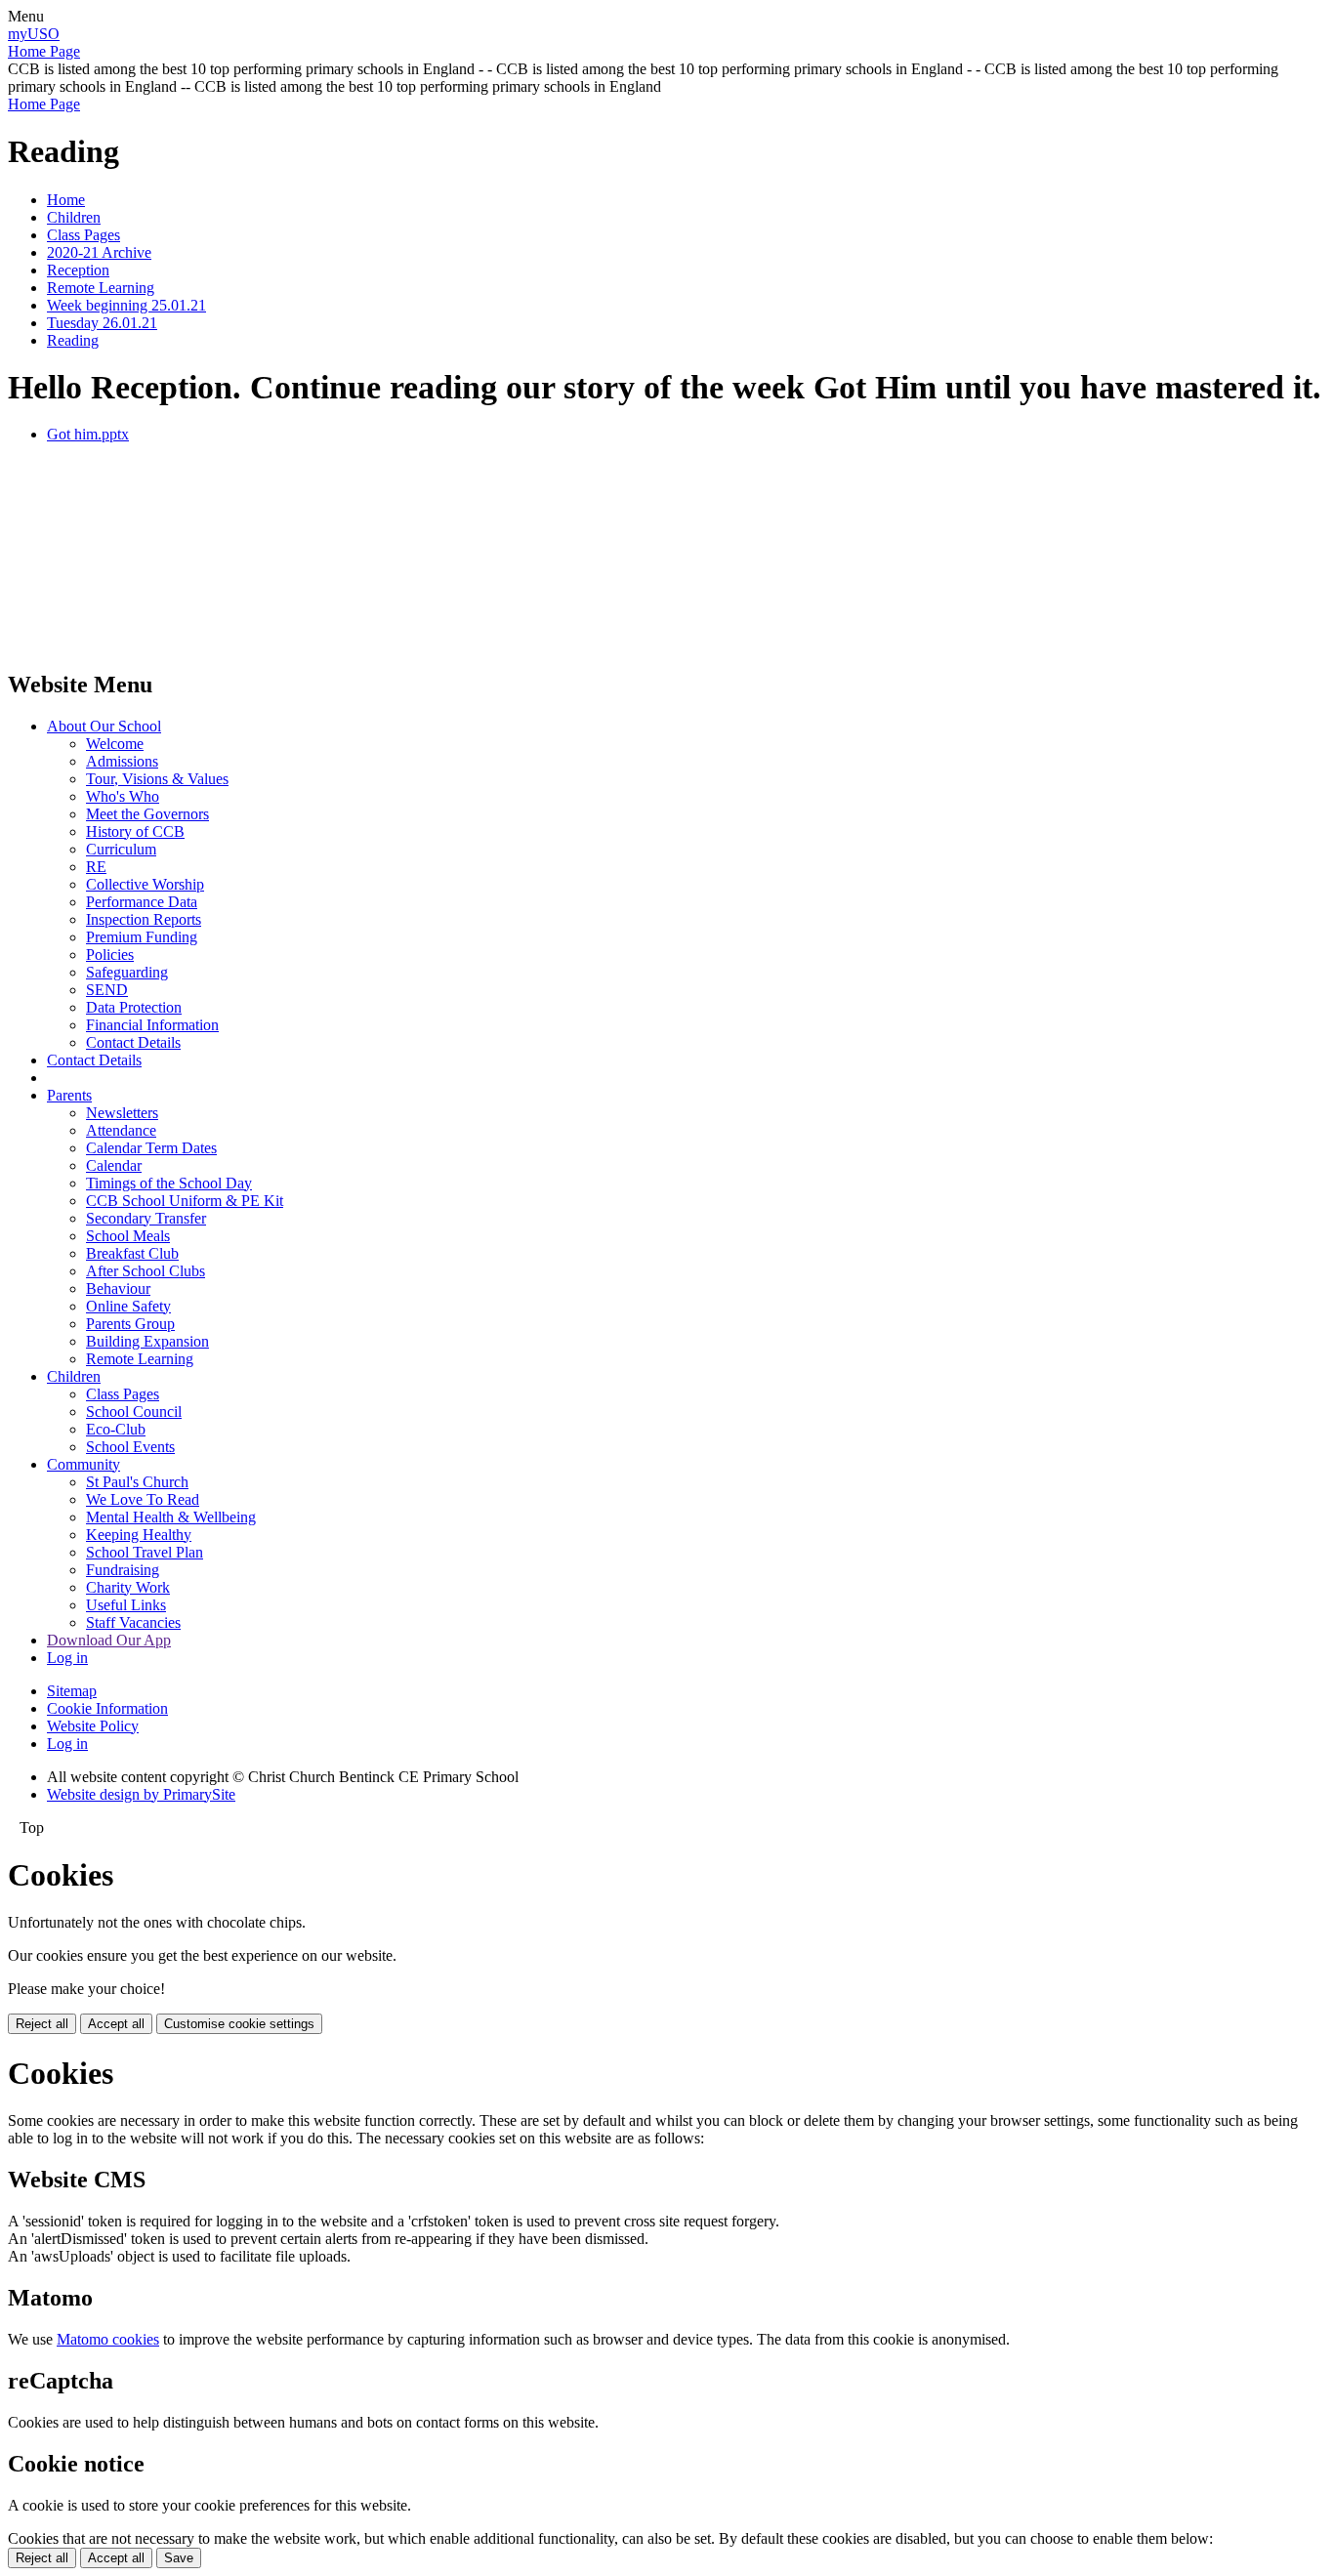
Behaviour (118, 1288)
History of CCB (135, 831)
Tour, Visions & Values (157, 779)
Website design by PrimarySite (141, 1794)
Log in (67, 1658)
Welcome (115, 744)
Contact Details (133, 1042)
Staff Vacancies (133, 1622)
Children (74, 217)
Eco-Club (116, 1429)
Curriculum (121, 849)
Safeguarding (127, 972)
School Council (134, 1412)
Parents (69, 1095)
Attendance (121, 1130)
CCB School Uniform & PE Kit (185, 1201)
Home (66, 200)
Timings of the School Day (169, 1183)
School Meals (128, 1236)
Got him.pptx (88, 434)
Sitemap (72, 1691)
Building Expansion (147, 1341)
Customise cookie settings (239, 2024)
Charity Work (128, 1587)
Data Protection (134, 1007)
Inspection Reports (144, 919)
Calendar (114, 1165)
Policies (110, 955)
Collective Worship (145, 884)
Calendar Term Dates (151, 1148)
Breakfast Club (132, 1253)
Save (179, 2558)
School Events (130, 1447)
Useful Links (126, 1605)
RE (96, 867)
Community (83, 1464)
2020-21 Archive (99, 252)
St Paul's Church (137, 1482)
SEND (107, 990)
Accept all (116, 2024)
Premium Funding (142, 937)
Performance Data (142, 902)
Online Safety (128, 1306)
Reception (78, 270)
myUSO (34, 34)
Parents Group (130, 1324)
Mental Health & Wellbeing (171, 1517)
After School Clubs (146, 1271)
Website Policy (93, 1726)
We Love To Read (143, 1499)
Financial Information (152, 1025)
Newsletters (122, 1113)
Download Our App (109, 1640)
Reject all (42, 2024)
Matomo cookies (108, 2339)
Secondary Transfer (146, 1218)
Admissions (122, 761)
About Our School (104, 726)
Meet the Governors (147, 814)
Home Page (44, 51)
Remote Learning (101, 288)
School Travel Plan (145, 1552)
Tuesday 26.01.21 (102, 323)
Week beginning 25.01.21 (126, 305)
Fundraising (123, 1570)
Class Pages (83, 235)
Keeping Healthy (139, 1535)
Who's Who (123, 796)
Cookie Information (107, 1708)
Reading (73, 340)
